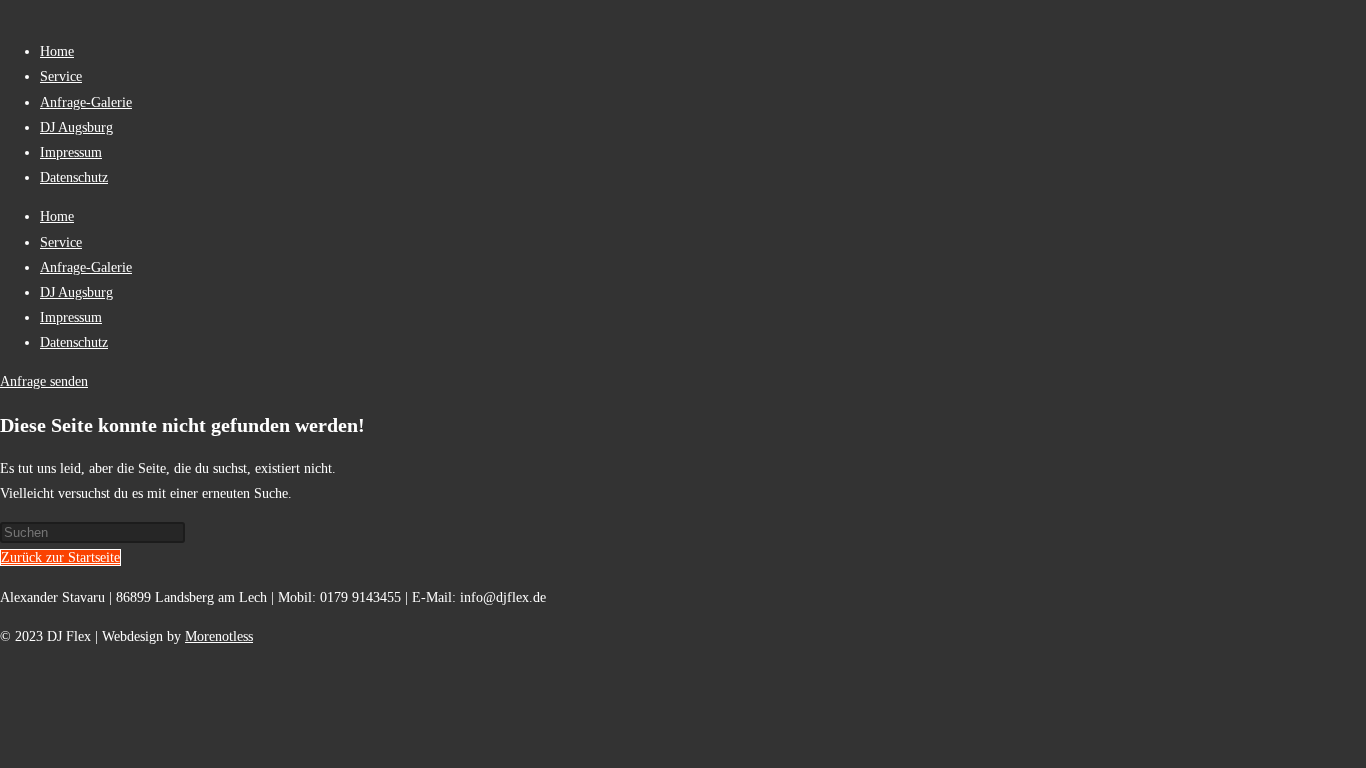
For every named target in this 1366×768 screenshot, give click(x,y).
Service (61, 76)
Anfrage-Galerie (86, 102)
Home (57, 51)
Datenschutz (74, 177)
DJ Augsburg (76, 127)
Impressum (71, 152)
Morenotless (219, 636)
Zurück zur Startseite (60, 557)
